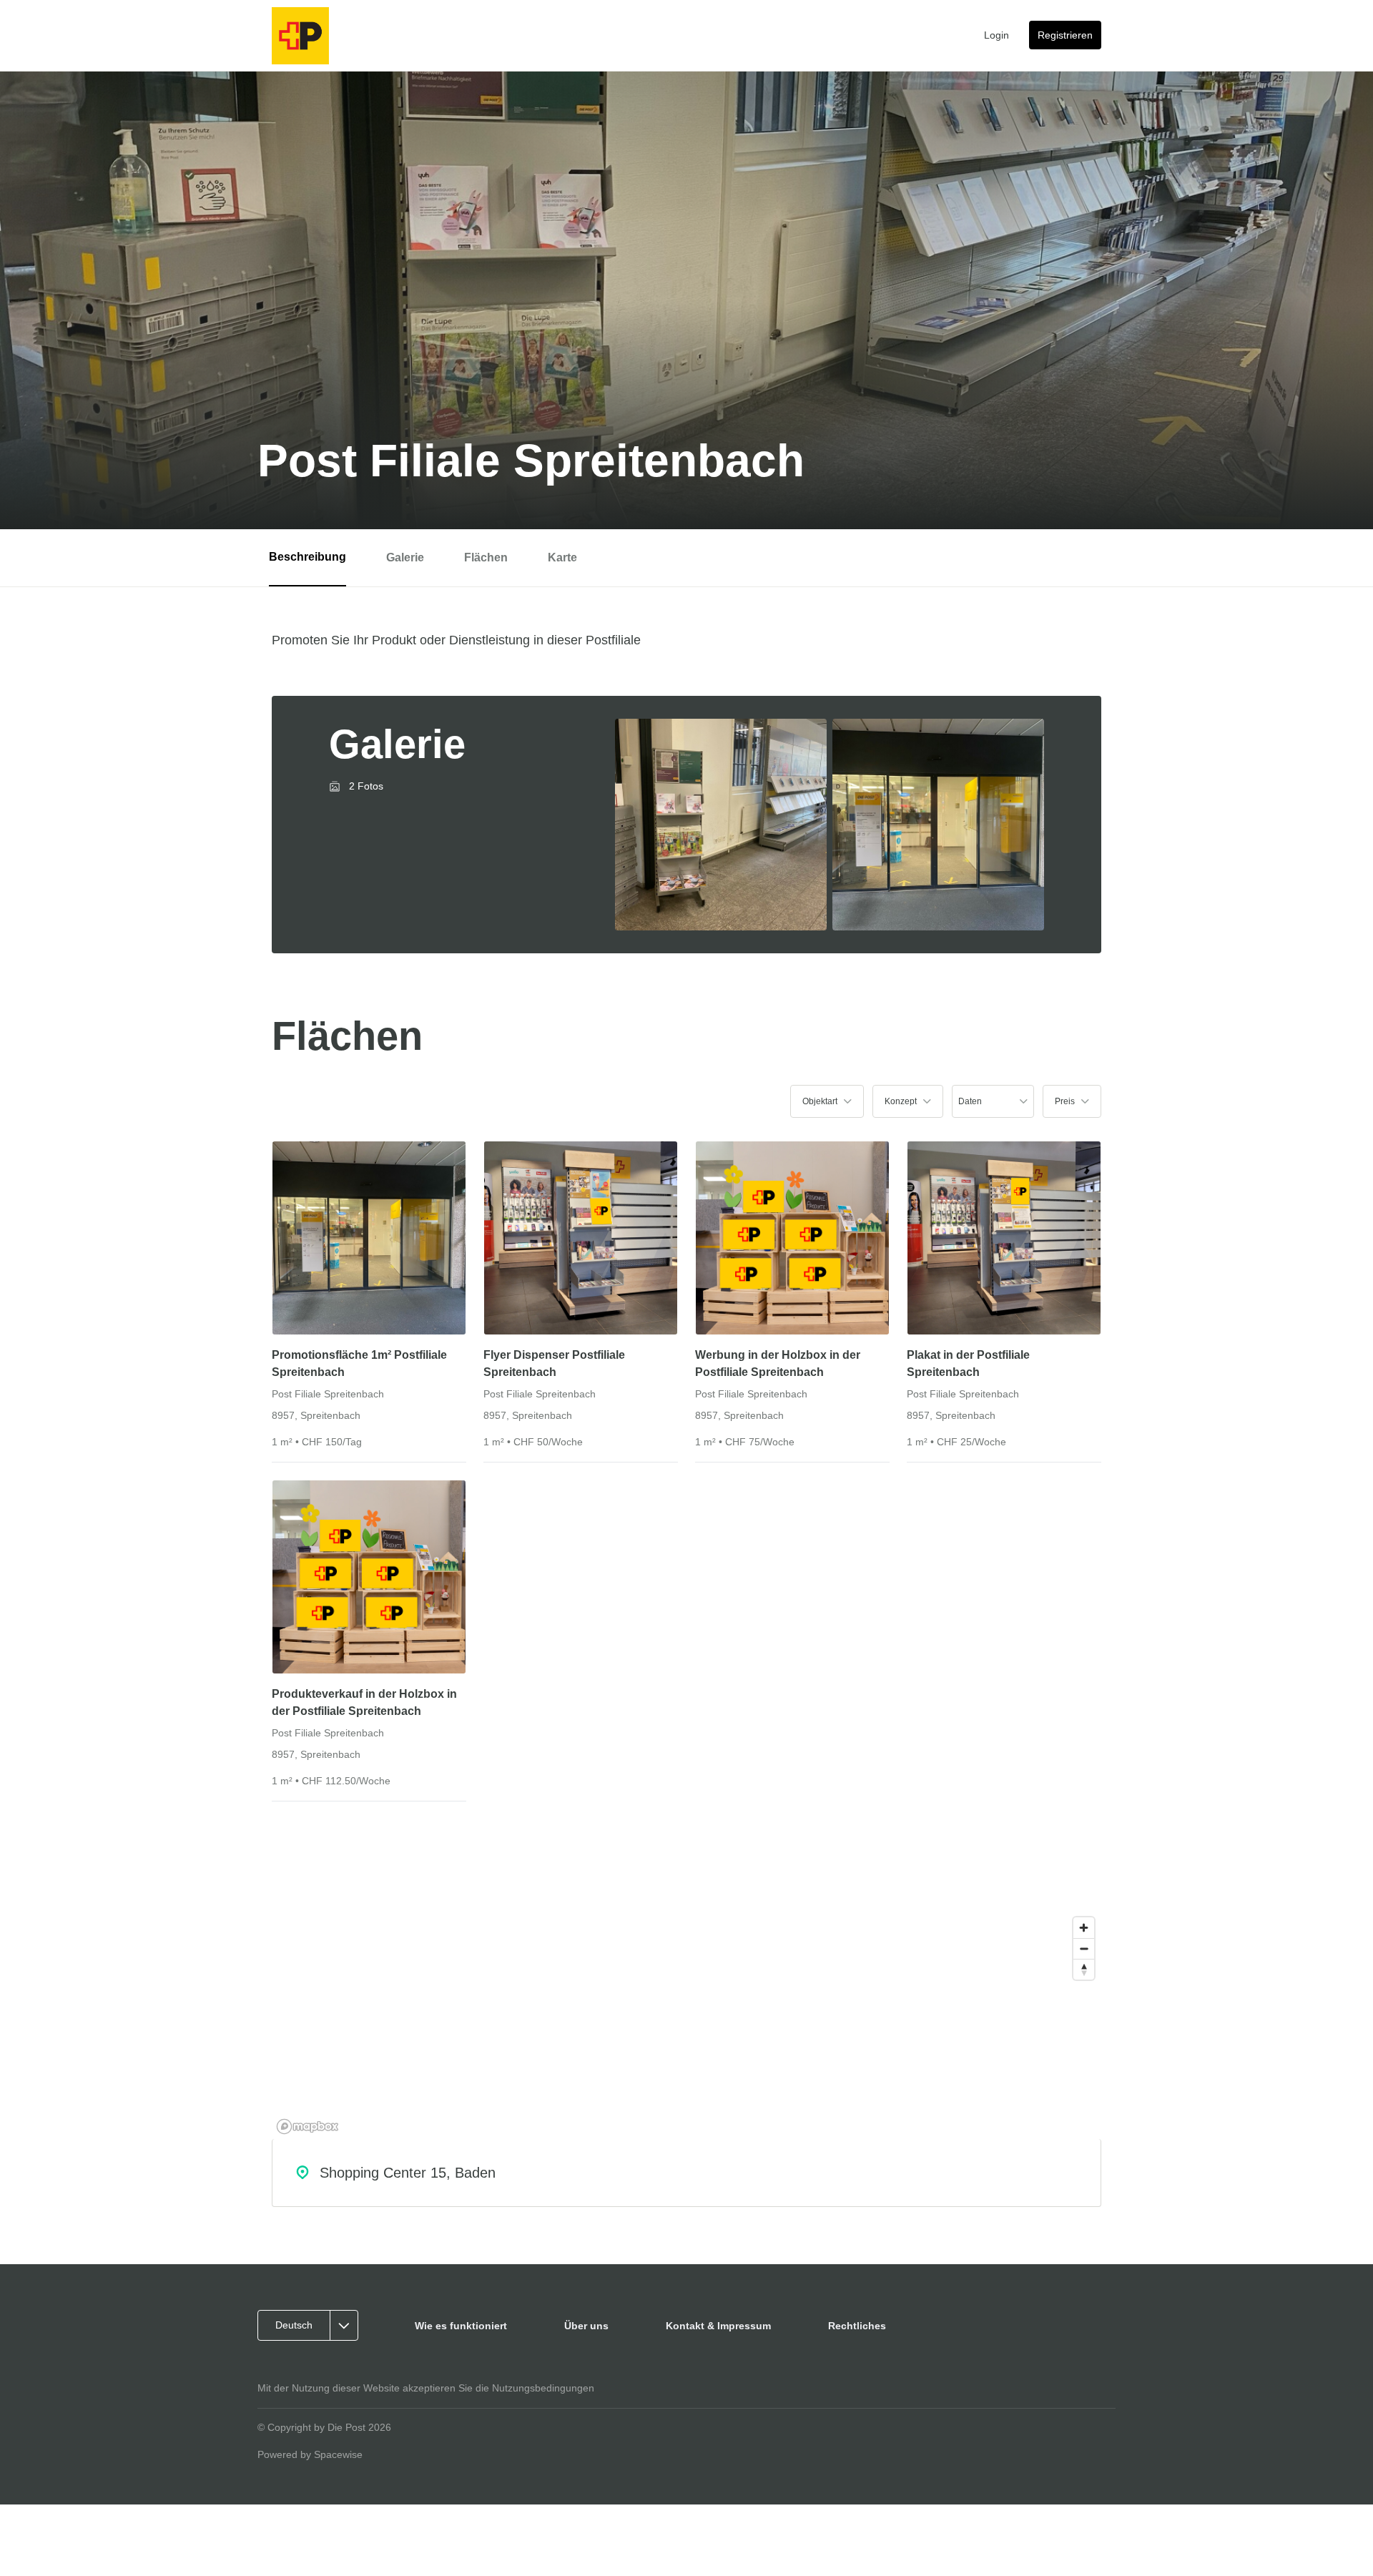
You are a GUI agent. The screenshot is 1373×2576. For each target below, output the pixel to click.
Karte (562, 557)
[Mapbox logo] (307, 2127)
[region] (686, 2025)
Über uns (586, 2326)
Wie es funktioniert (461, 2326)
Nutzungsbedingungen (543, 2388)
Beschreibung (307, 557)
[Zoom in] (1084, 1928)
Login (996, 35)
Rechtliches (857, 2326)
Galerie (405, 557)
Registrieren (1065, 35)
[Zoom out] (1084, 1948)
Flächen (486, 557)
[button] (827, 1101)
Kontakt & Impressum (718, 2326)
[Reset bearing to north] (1084, 1969)
